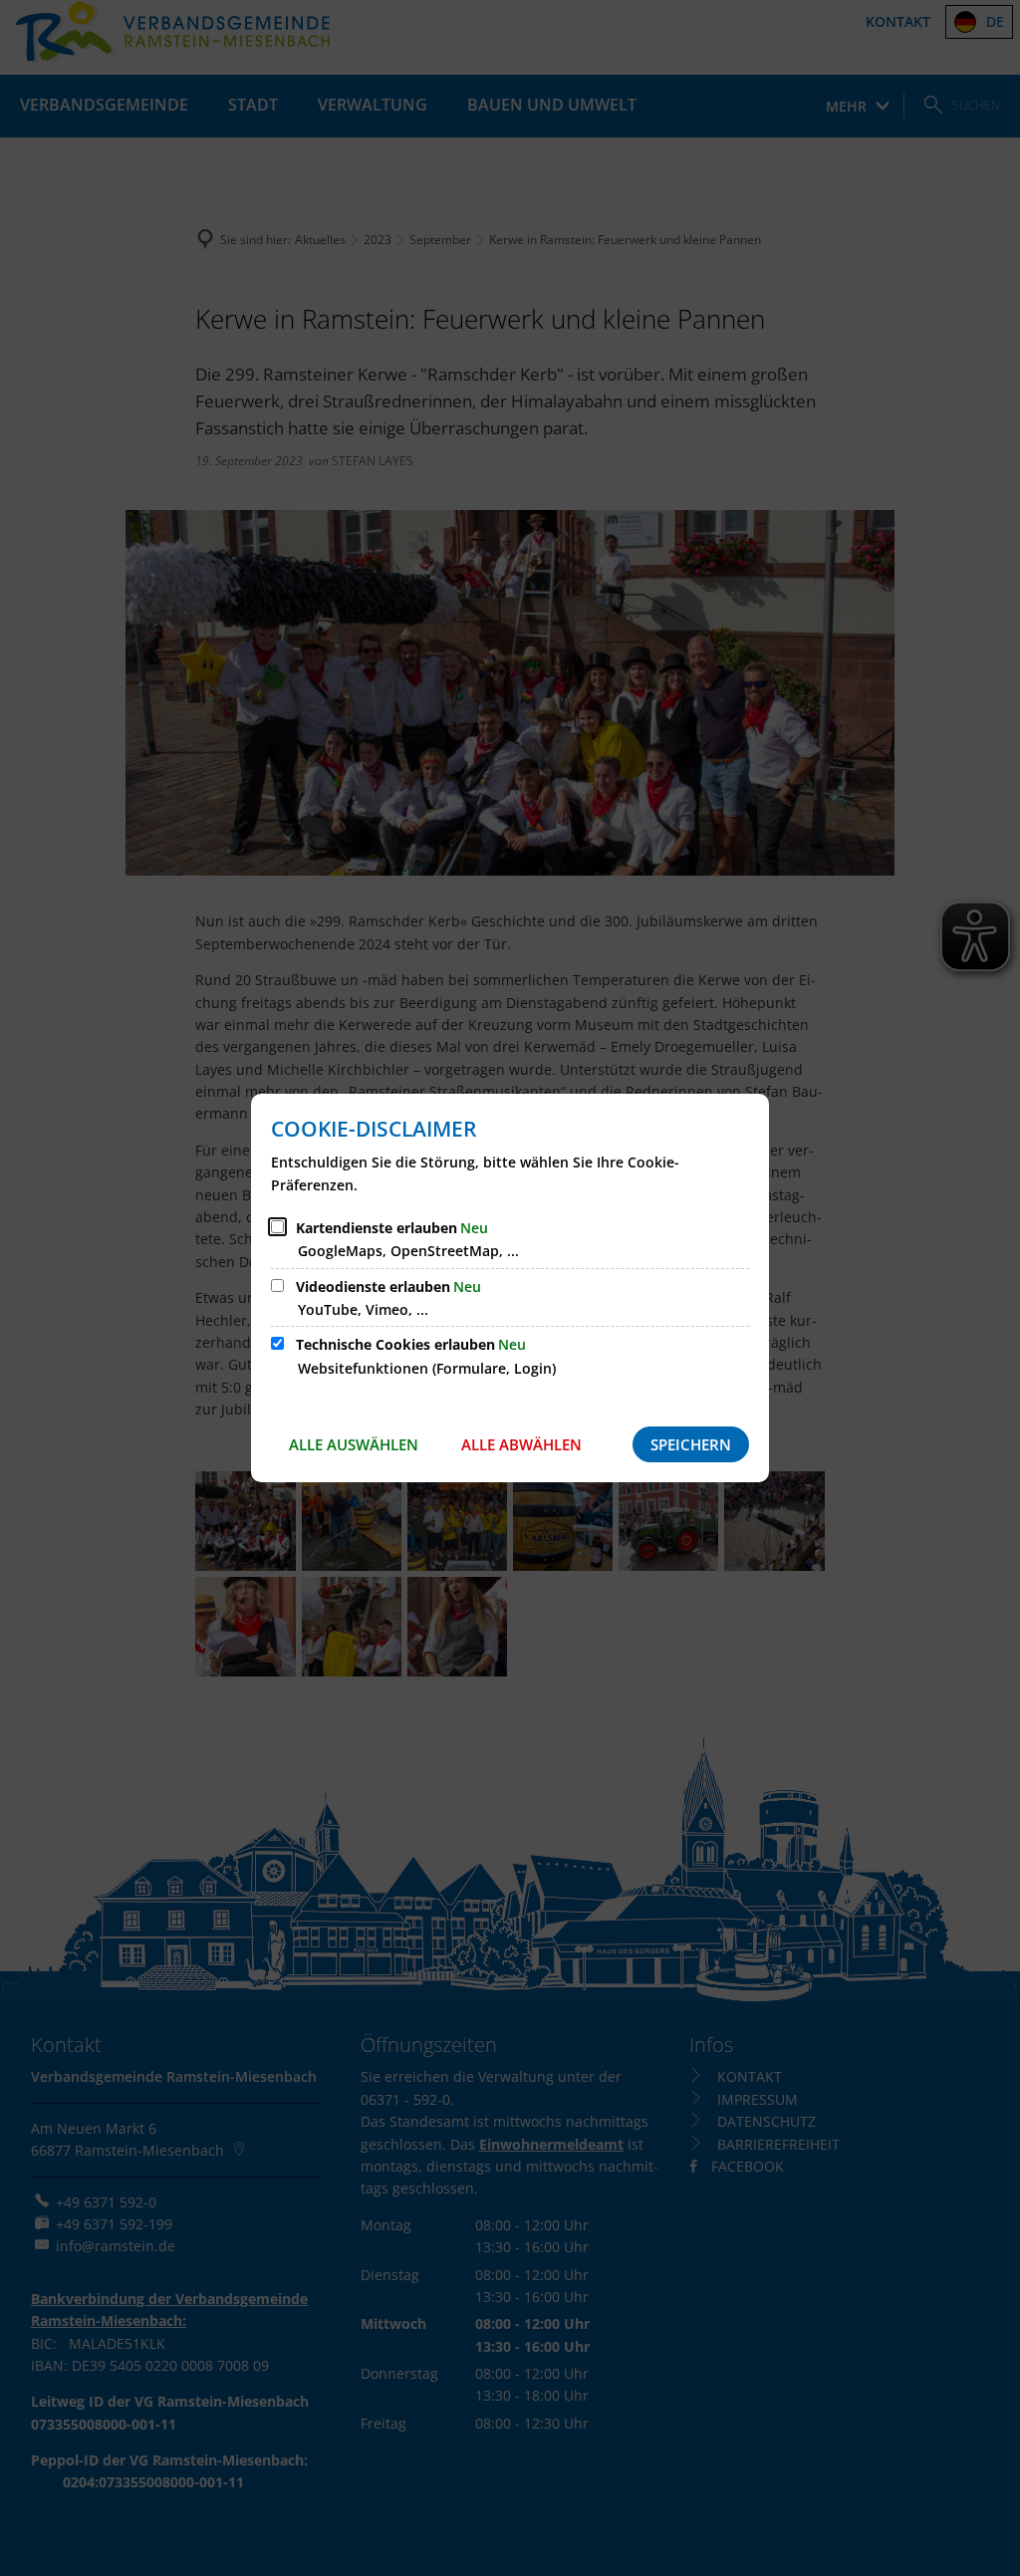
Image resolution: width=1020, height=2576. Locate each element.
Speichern (691, 1444)
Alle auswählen (354, 1444)
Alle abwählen (521, 1444)
